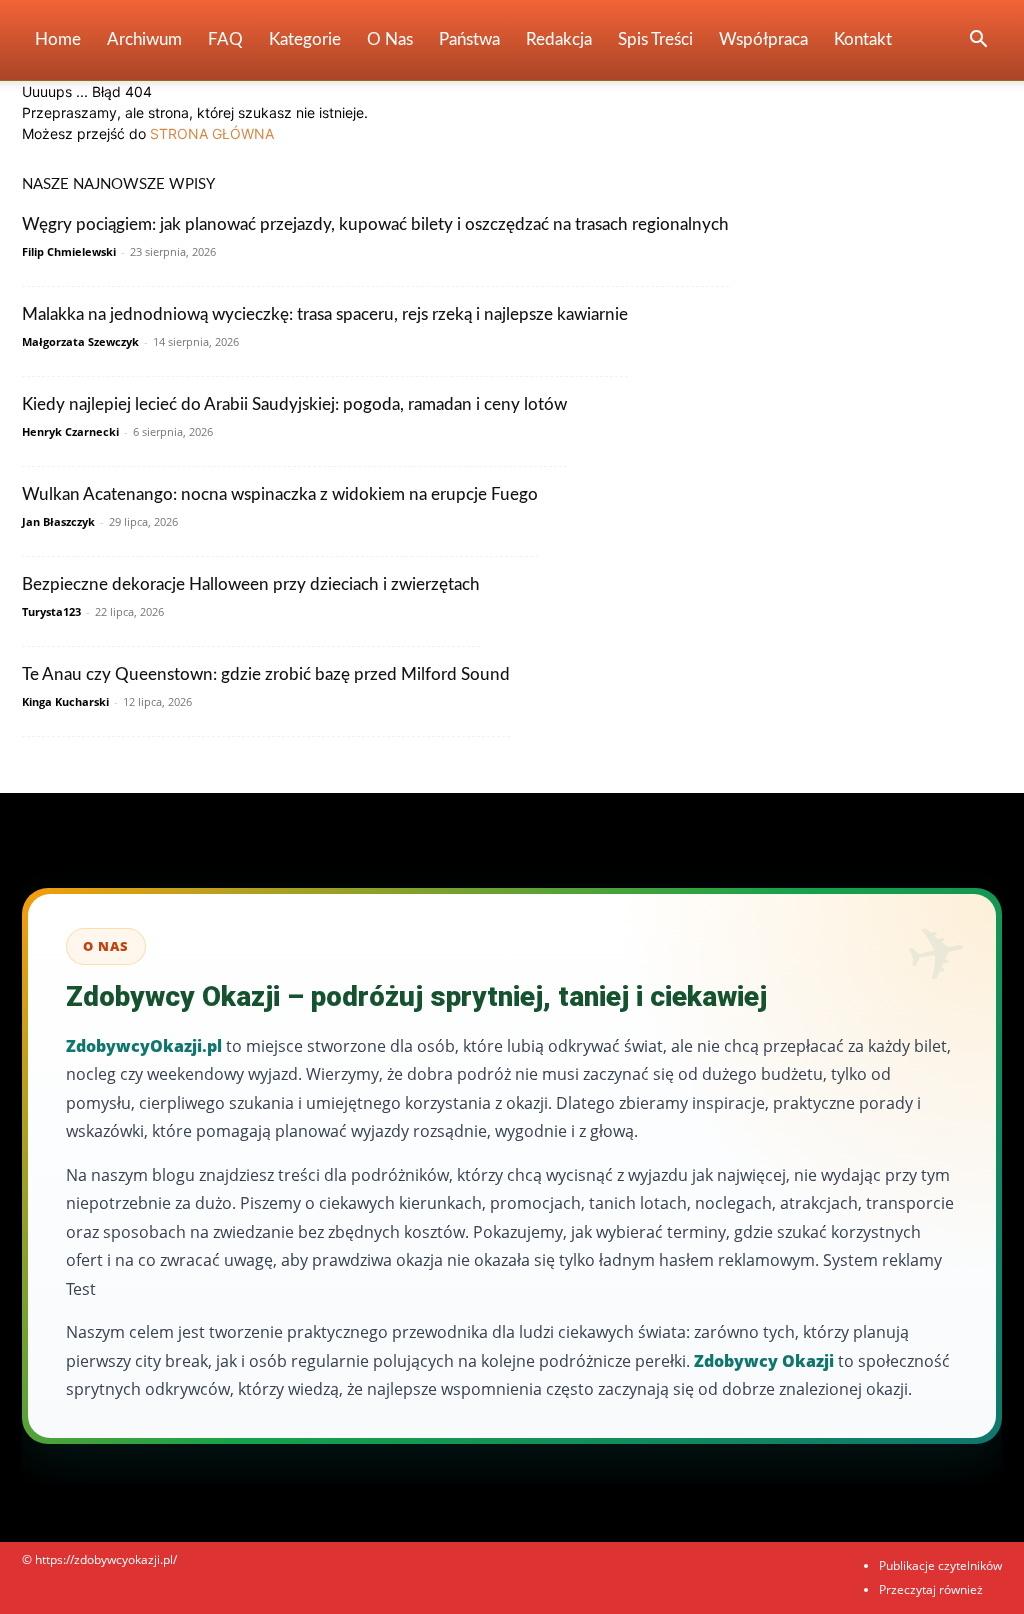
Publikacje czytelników (940, 1565)
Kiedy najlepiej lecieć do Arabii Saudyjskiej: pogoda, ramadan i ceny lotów (294, 404)
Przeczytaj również (931, 1589)
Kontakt (863, 39)
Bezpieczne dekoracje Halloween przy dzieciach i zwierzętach (251, 584)
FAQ (225, 39)
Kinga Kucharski (65, 701)
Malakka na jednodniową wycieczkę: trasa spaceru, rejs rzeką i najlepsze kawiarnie (325, 314)
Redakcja (559, 39)
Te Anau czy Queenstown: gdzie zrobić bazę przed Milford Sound (266, 674)
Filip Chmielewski (69, 251)
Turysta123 (51, 611)
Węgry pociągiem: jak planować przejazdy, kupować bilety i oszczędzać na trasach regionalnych (375, 224)
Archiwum (144, 39)
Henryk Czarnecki (70, 431)
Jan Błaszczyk (58, 521)
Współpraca (763, 39)
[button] (978, 41)
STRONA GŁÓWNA (212, 133)
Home (58, 39)
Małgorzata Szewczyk (80, 341)
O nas (390, 39)
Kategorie (305, 39)
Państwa (469, 39)
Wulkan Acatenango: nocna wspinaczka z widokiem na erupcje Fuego (280, 494)
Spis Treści (655, 39)
